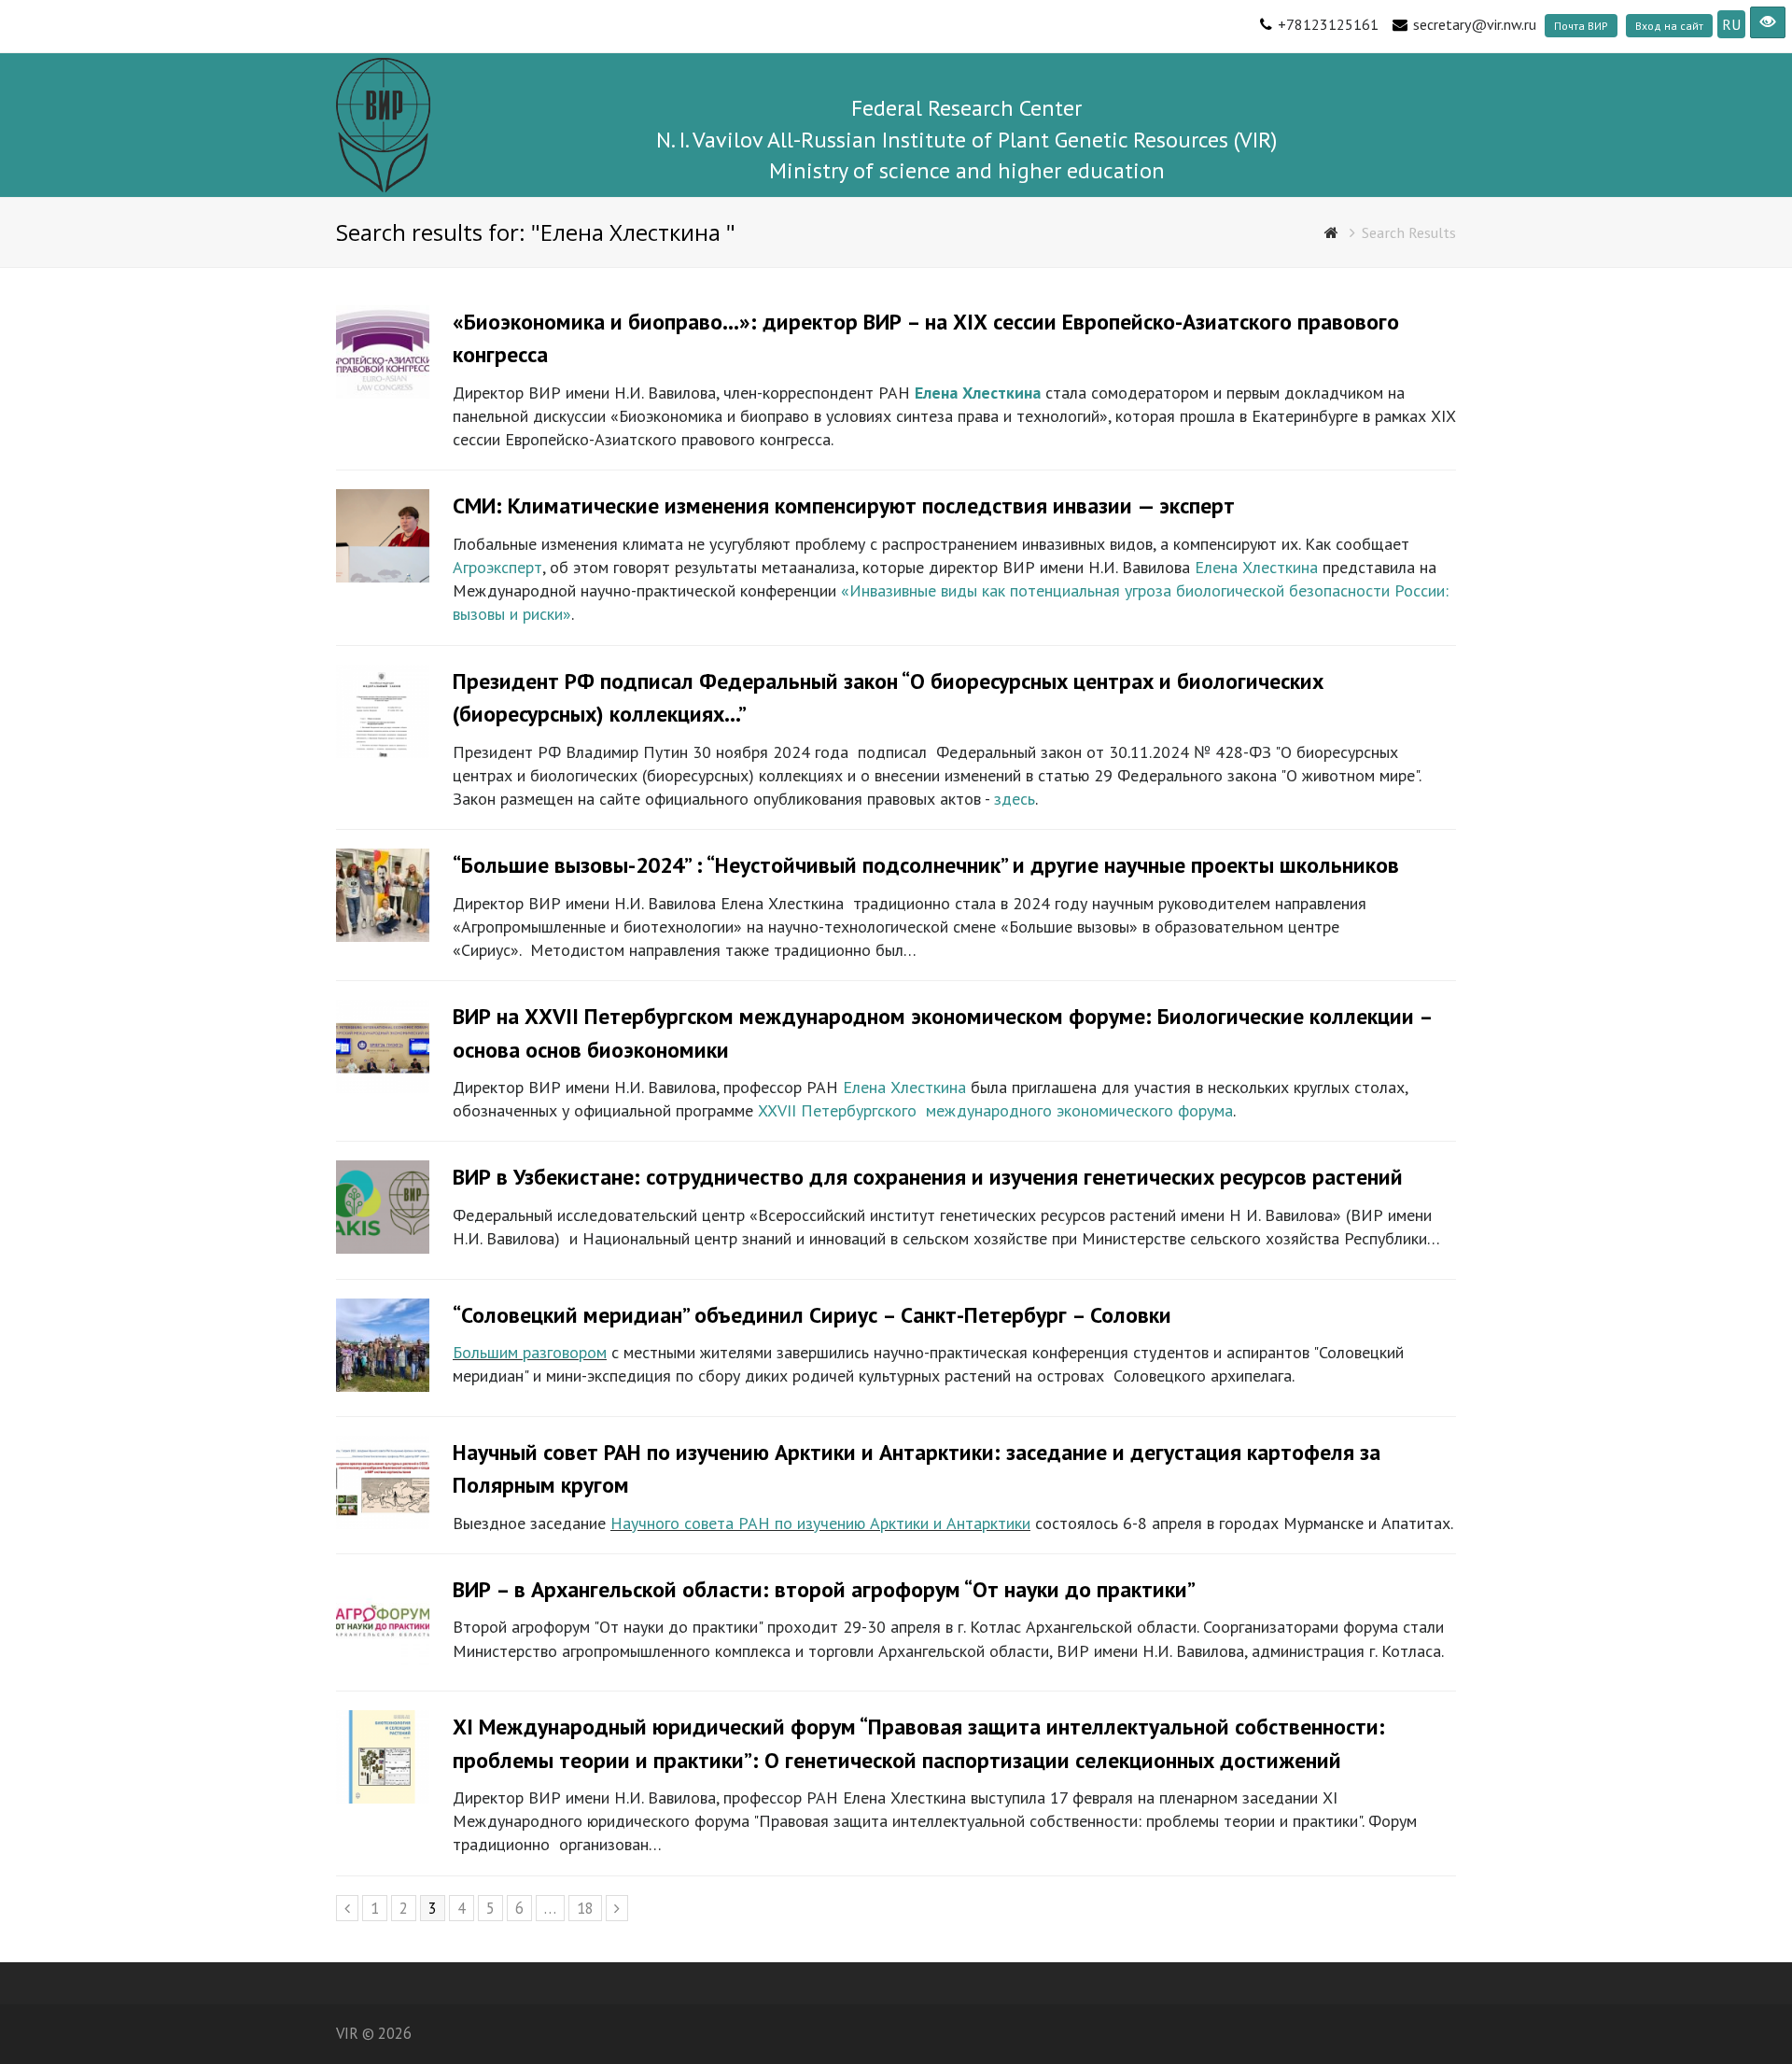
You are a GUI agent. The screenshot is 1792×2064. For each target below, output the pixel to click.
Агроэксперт (497, 567)
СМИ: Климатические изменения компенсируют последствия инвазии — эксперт (844, 505)
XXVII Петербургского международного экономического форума (995, 1110)
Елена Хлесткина (1256, 567)
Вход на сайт (1669, 26)
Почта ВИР (1581, 26)
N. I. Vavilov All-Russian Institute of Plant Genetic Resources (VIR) (966, 140)
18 (589, 1908)
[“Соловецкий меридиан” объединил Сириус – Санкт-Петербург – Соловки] (383, 1386)
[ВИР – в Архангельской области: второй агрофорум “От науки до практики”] (383, 1660)
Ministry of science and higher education (967, 170)
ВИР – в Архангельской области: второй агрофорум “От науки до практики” (824, 1589)
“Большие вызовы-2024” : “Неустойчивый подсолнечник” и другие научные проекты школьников (926, 865)
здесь (1015, 799)
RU (1731, 24)
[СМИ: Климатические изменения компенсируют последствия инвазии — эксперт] (383, 576)
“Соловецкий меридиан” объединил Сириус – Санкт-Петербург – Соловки (812, 1315)
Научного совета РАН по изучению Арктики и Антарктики (820, 1523)
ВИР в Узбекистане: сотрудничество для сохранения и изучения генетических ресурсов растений (928, 1177)
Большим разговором (530, 1352)
